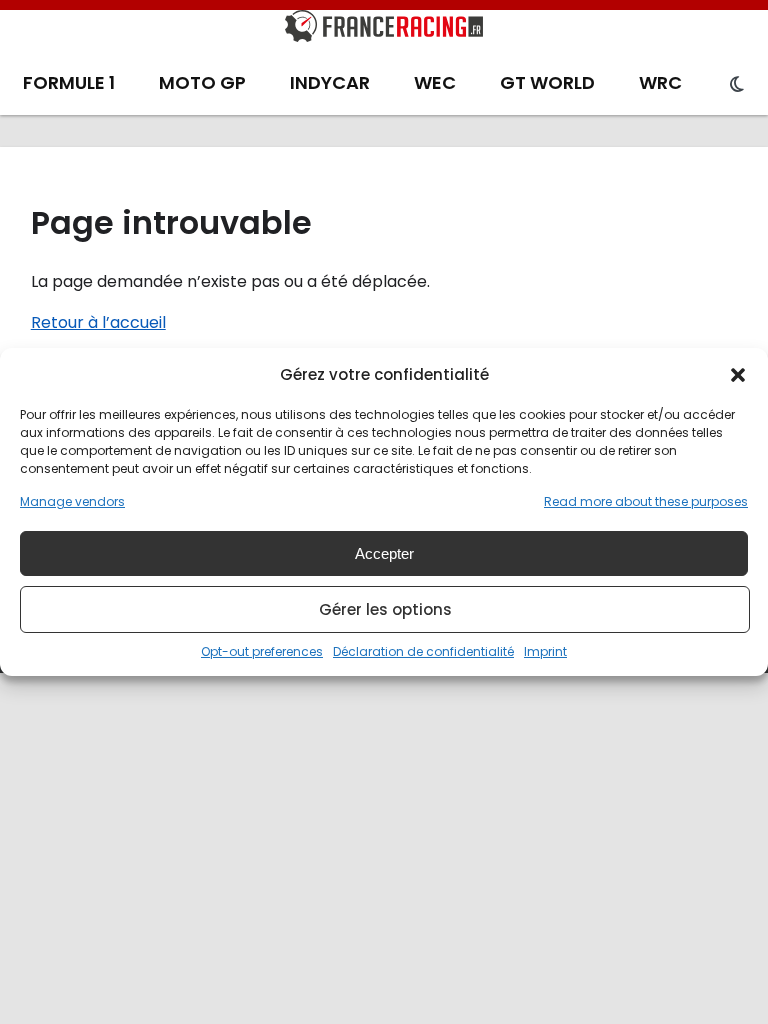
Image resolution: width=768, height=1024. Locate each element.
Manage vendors (72, 501)
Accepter (384, 553)
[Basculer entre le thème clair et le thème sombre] (737, 85)
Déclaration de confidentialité (423, 651)
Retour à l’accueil (98, 322)
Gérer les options (385, 609)
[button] (738, 375)
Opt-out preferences (262, 651)
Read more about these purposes (646, 501)
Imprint (545, 651)
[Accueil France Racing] (384, 30)
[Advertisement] (384, 823)
